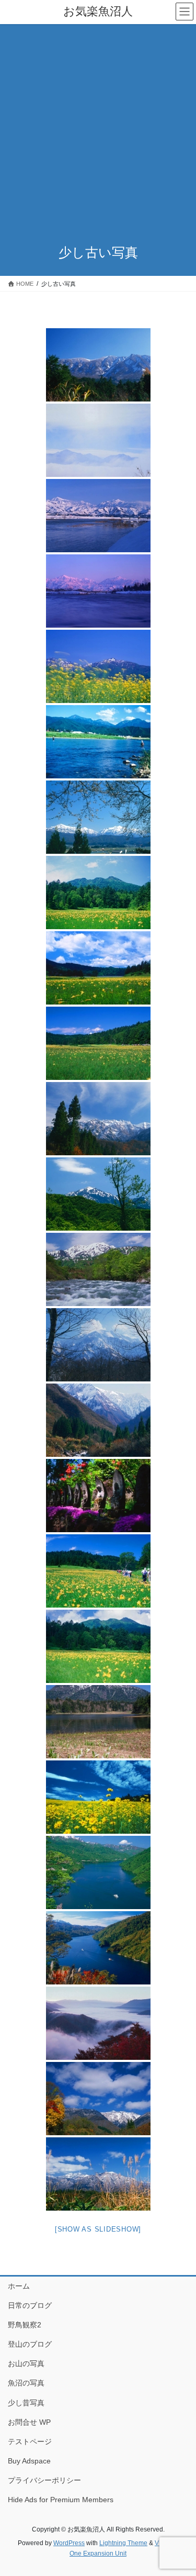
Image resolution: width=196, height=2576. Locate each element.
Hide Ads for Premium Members (61, 2500)
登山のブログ (30, 2344)
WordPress (69, 2543)
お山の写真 (26, 2363)
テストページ (30, 2441)
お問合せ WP (29, 2422)
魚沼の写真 (26, 2383)
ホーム (19, 2286)
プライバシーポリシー (44, 2480)
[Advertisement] (98, 127)
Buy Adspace (29, 2461)
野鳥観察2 (25, 2325)
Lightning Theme (123, 2543)
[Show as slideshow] (98, 2229)
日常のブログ (30, 2305)
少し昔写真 (26, 2403)
